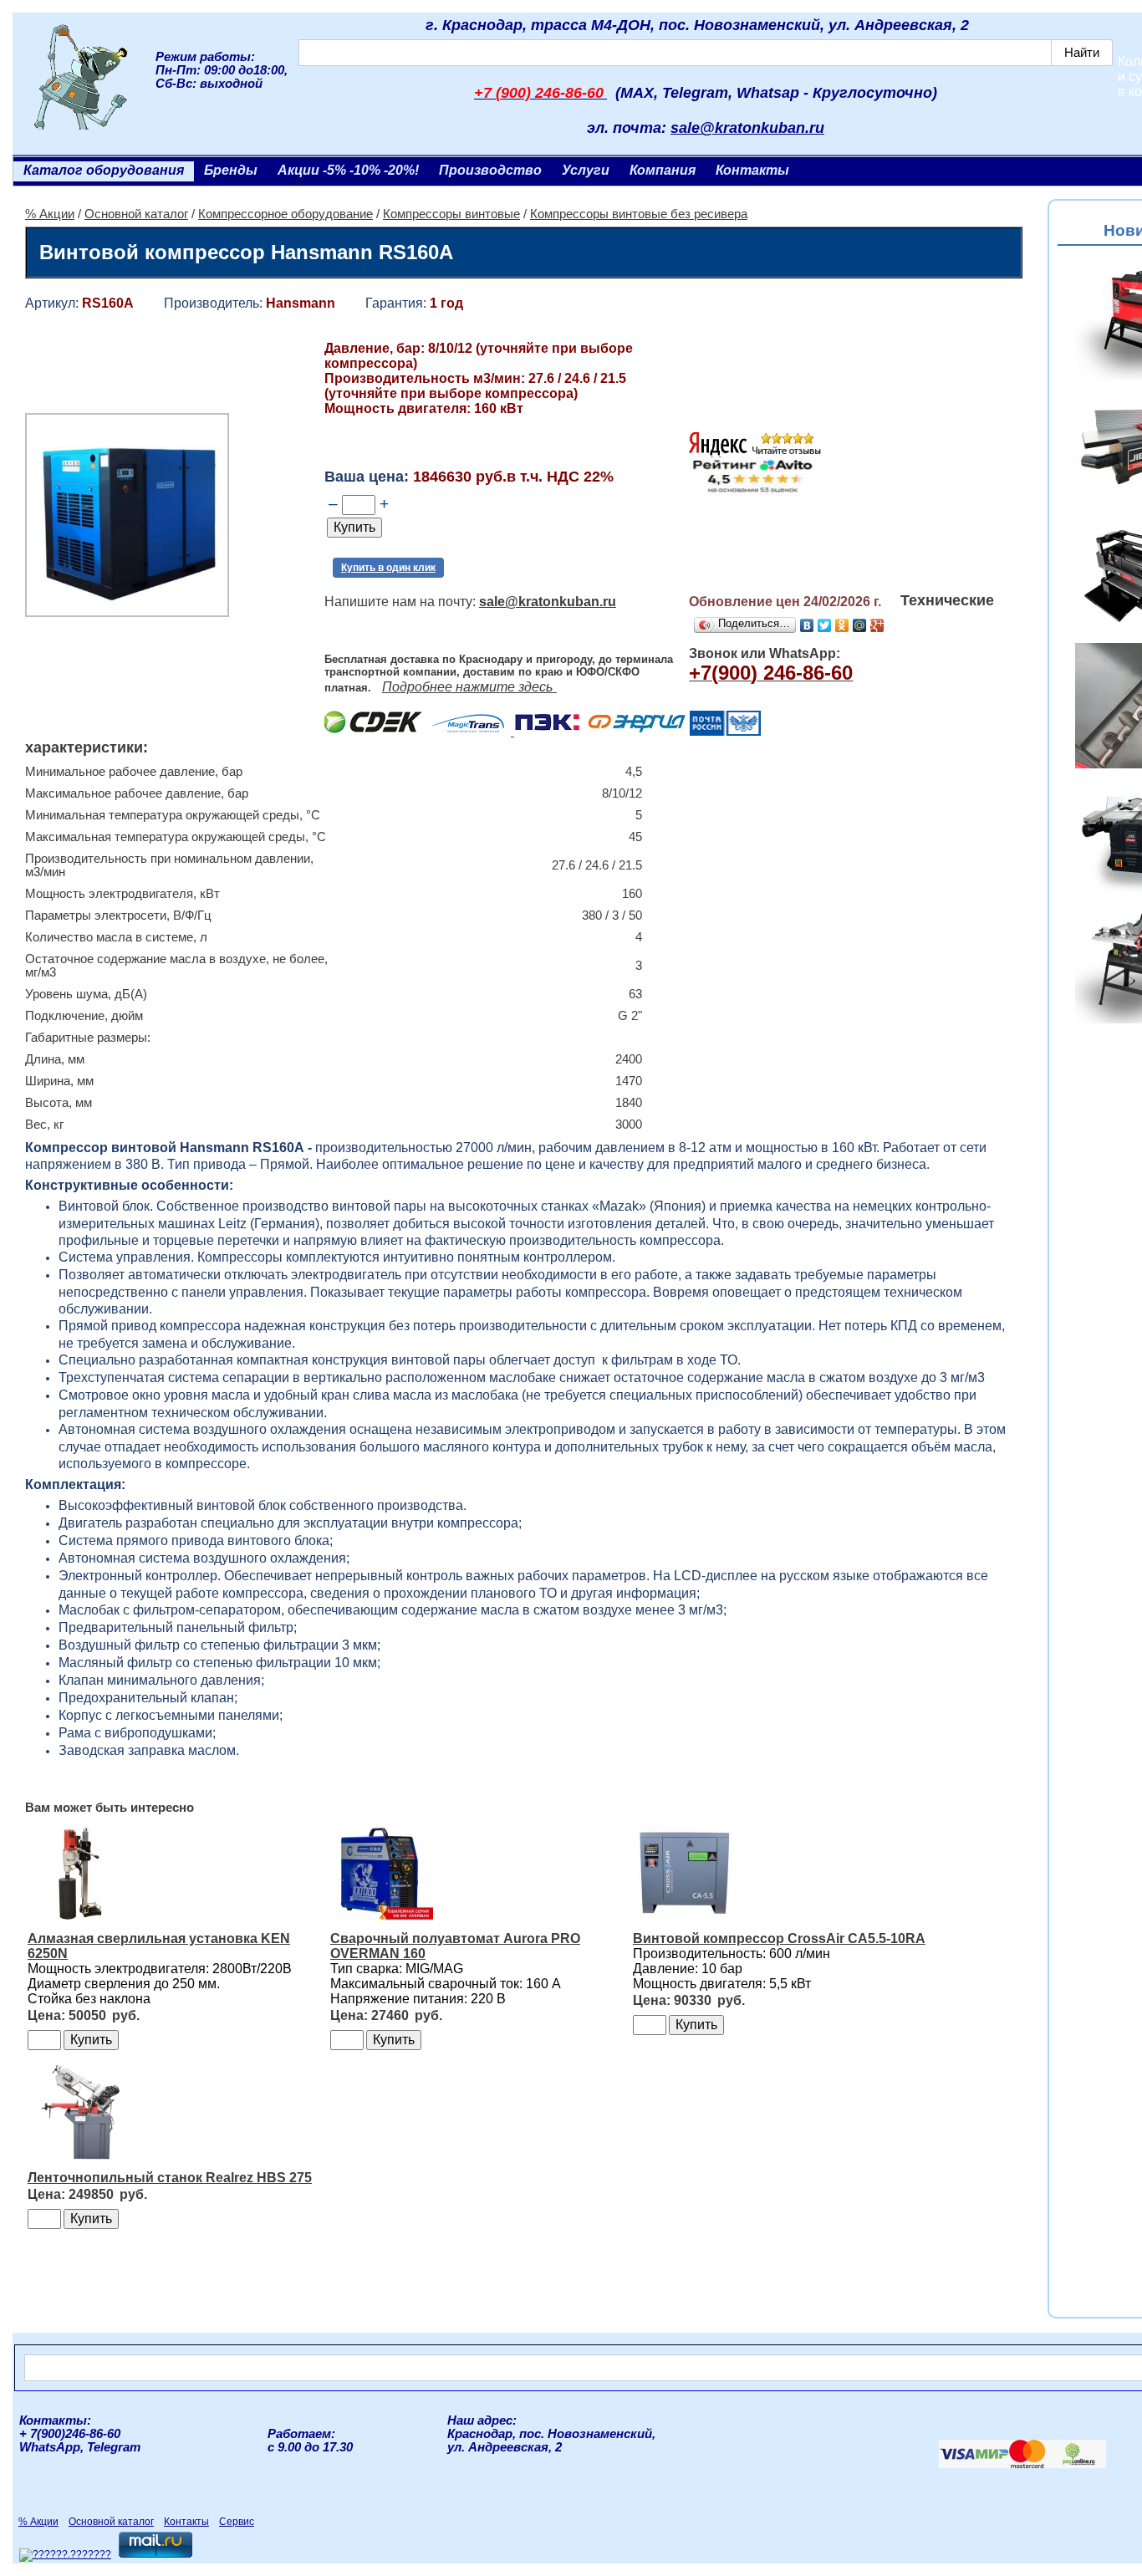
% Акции (50, 214)
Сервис (237, 2522)
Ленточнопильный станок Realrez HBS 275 (170, 2178)
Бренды (231, 170)
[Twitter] (825, 625)
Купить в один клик (388, 568)
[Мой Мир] (860, 625)
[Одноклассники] (842, 625)
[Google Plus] (877, 625)
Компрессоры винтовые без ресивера (639, 214)
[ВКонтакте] (807, 625)
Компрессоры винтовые (451, 214)
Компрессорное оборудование (285, 214)
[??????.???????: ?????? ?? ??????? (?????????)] (65, 2555)
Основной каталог (136, 214)
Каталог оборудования (104, 170)
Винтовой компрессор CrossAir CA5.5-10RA (779, 1938)
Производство (490, 170)
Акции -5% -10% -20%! (348, 170)
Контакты (752, 170)
